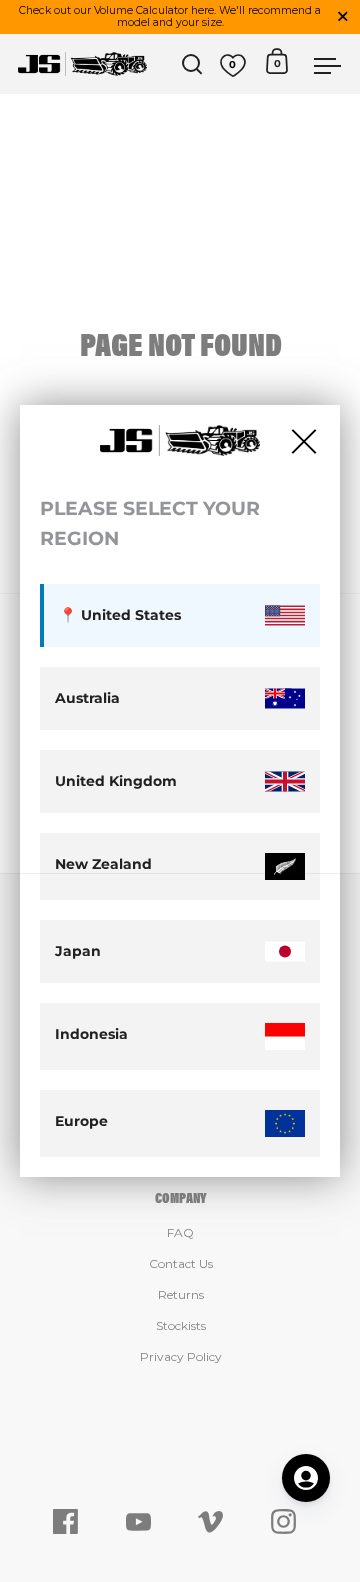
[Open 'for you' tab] (306, 1478)
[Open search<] (192, 64)
